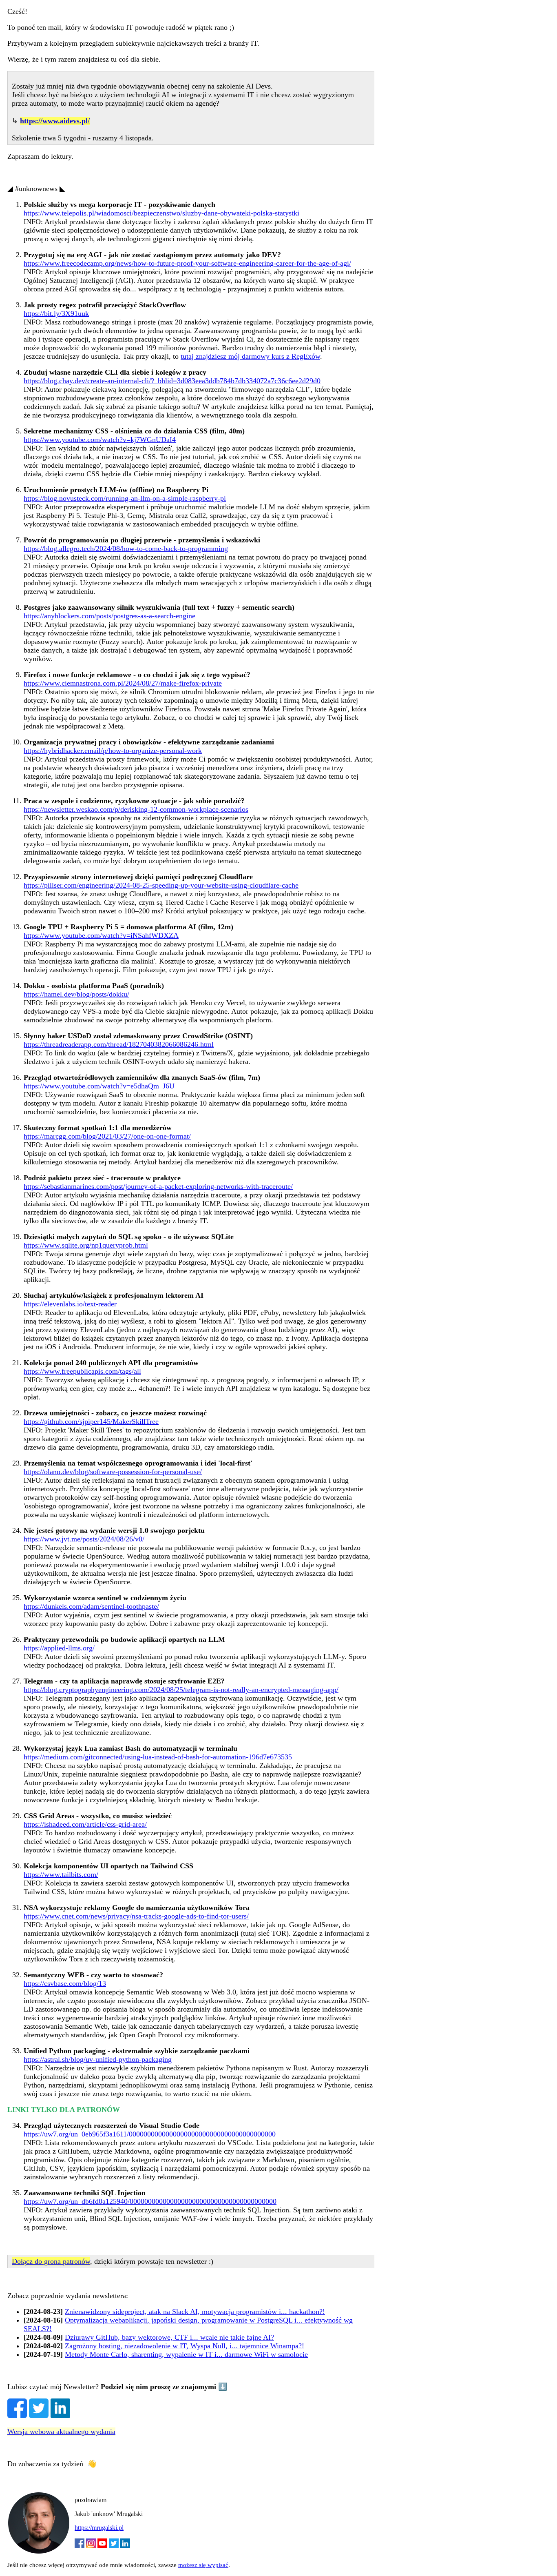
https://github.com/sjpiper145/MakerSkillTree (91, 1421)
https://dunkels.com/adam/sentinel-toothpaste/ (91, 1606)
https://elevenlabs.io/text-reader (70, 1304)
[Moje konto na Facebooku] (80, 2546)
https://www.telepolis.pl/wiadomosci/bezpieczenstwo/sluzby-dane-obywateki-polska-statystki (161, 213)
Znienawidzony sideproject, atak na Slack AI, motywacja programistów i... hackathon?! (195, 2312)
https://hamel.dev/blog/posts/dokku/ (76, 994)
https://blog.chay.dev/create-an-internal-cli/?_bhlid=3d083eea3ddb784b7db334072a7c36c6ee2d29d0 (172, 381)
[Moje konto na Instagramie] (91, 2546)
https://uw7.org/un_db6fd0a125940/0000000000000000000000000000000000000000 (150, 2201)
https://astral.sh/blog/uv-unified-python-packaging (98, 2059)
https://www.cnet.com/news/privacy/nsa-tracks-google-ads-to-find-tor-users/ (136, 1916)
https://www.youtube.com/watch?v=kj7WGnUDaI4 (100, 440)
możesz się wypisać (203, 2565)
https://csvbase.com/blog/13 (65, 1983)
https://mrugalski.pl (99, 2528)
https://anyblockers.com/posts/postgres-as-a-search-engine (109, 616)
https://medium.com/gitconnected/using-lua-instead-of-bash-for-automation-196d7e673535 (158, 1757)
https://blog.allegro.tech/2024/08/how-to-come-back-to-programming (126, 549)
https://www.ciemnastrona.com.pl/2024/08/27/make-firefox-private (123, 683)
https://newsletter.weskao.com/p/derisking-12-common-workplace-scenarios (136, 809)
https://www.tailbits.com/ (61, 1874)
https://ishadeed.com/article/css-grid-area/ (85, 1824)
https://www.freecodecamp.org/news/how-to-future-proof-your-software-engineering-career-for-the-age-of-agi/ (187, 263)
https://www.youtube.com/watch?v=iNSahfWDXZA (101, 935)
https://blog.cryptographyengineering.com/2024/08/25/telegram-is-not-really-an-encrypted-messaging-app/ (181, 1690)
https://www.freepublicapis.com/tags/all (82, 1371)
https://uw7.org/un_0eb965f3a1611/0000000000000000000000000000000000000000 (150, 2134)
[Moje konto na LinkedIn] (125, 2546)
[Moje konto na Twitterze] (114, 2546)
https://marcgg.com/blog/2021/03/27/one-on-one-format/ (107, 1136)
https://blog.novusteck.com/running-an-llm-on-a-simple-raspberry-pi (125, 498)
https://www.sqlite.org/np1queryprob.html (86, 1245)
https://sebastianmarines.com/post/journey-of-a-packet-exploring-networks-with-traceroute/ (158, 1186)
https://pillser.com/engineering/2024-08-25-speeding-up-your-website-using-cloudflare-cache (161, 885)
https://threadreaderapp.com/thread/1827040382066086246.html (119, 1044)
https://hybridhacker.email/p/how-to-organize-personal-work (113, 751)
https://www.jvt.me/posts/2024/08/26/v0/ (84, 1539)
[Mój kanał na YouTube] (102, 2546)
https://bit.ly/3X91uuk (56, 313)
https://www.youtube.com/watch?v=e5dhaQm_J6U (99, 1086)
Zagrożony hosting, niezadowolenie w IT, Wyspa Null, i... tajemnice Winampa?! (185, 2346)
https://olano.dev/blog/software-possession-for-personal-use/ (113, 1472)
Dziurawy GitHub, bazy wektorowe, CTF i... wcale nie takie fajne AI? (169, 2337)
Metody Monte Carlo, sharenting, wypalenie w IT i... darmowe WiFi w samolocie (186, 2354)
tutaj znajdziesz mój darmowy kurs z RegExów (250, 356)
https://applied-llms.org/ (59, 1648)
